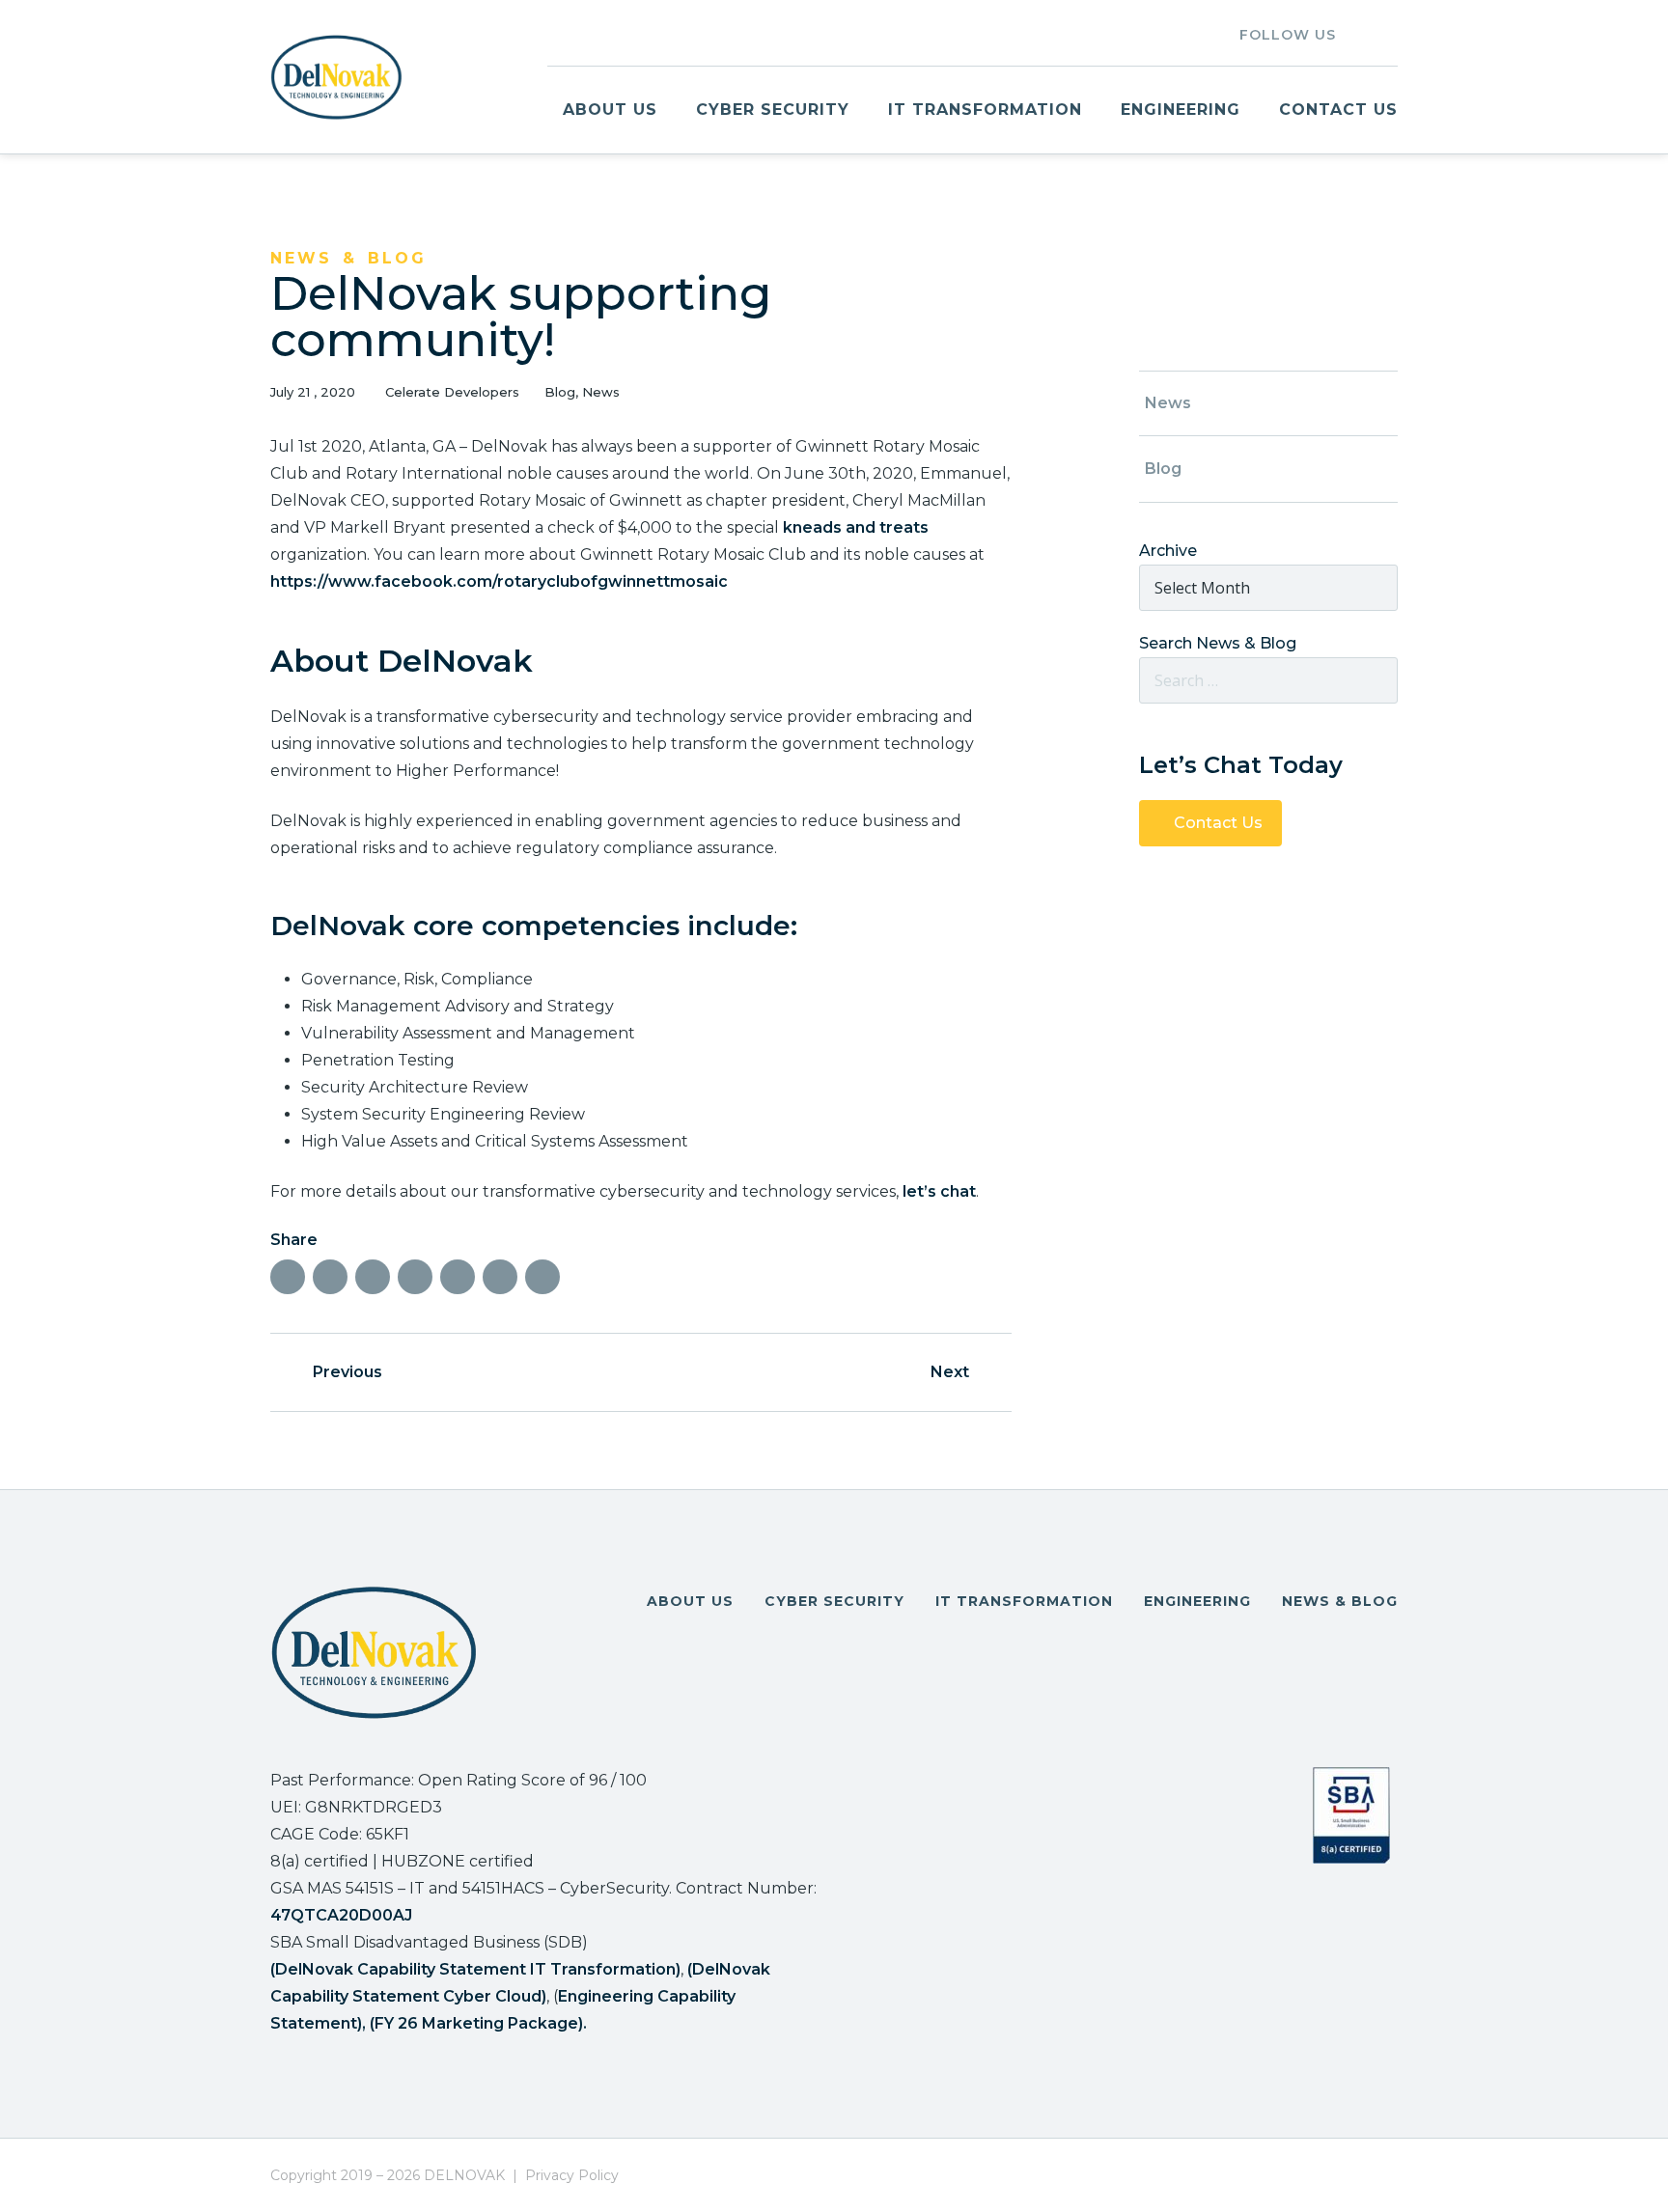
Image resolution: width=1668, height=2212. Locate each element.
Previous (347, 1372)
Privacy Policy (572, 2175)
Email (542, 1277)
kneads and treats (856, 527)
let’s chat (939, 1191)
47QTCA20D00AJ (341, 1915)
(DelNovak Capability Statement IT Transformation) (475, 1969)
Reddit (458, 1277)
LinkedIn (1359, 33)
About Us (610, 110)
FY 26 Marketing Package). (481, 2023)
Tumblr (373, 1277)
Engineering (1181, 110)
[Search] (1376, 680)
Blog (560, 392)
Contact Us (1338, 110)
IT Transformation (985, 110)
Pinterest (415, 1277)
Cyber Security (773, 110)
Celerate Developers (452, 392)
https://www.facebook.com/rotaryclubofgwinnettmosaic (499, 581)
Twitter (1390, 33)
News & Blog (1340, 1601)
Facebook (288, 1277)
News (601, 392)
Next (950, 1372)
